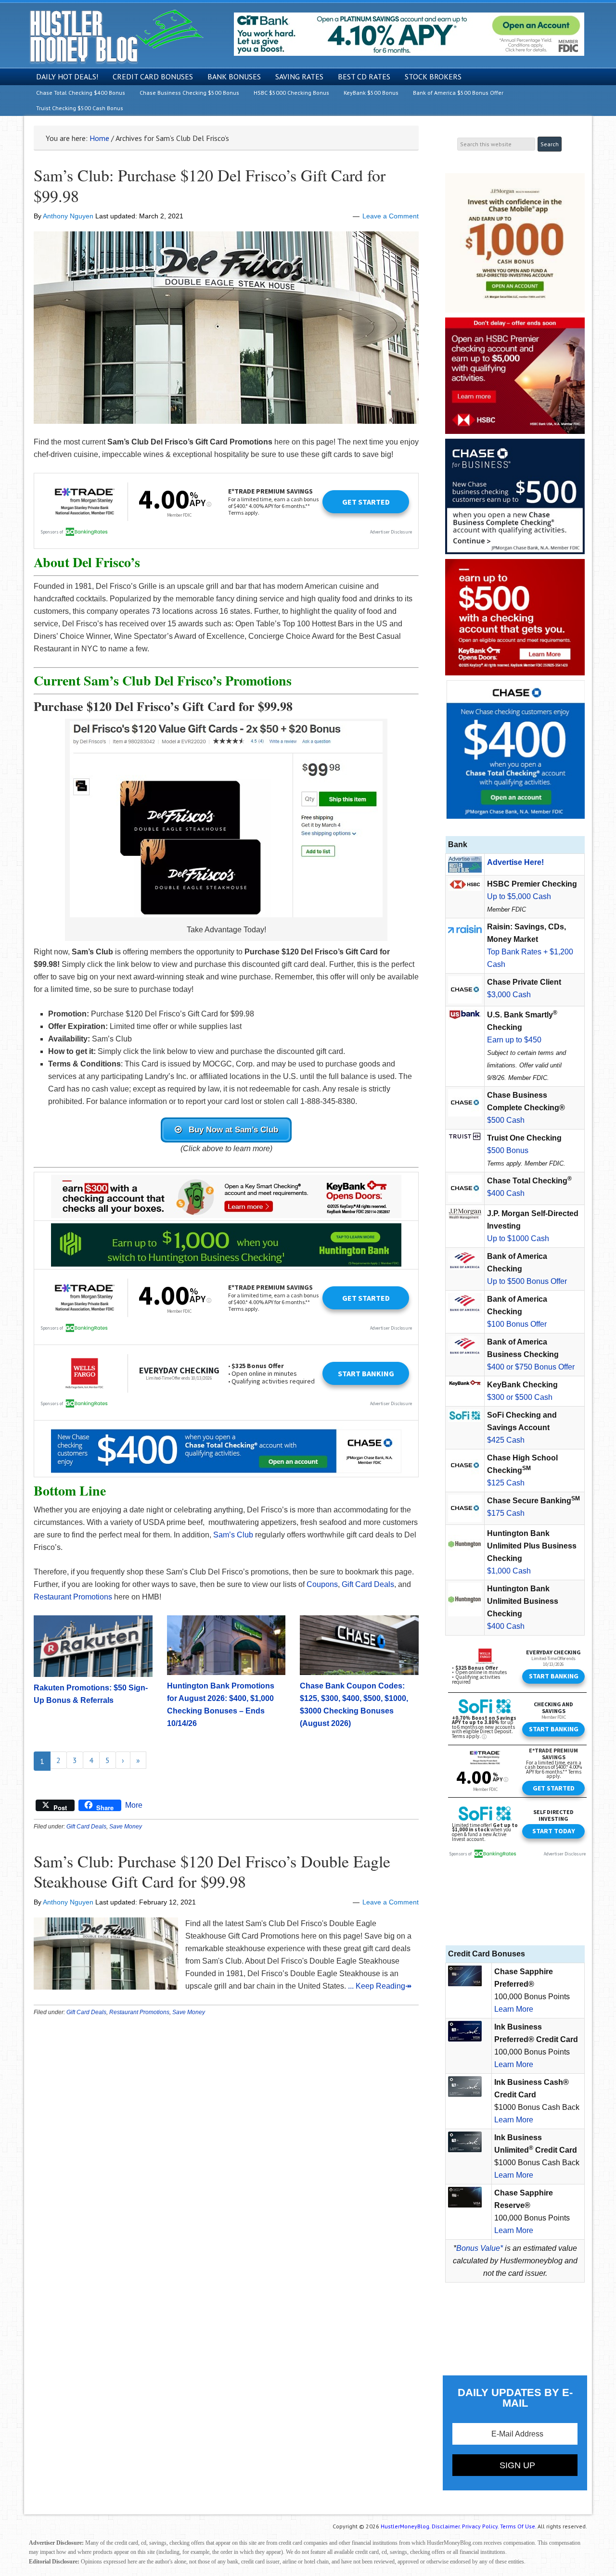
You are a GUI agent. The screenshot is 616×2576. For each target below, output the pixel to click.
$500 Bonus (508, 1150)
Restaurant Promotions (73, 1597)
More (134, 1805)
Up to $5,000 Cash (519, 896)
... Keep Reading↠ (380, 1986)
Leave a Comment (391, 216)
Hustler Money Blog (116, 36)
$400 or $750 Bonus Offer (531, 1367)
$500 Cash (506, 1120)
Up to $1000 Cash (518, 1238)
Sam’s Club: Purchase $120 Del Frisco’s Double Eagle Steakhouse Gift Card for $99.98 (212, 1872)
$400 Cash (506, 1193)
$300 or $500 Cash (520, 1397)
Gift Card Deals (368, 1584)
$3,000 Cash (509, 995)
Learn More (514, 2009)
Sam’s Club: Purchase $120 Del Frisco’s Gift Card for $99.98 (210, 185)
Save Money (126, 1827)
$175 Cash (506, 1513)
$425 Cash (506, 1440)
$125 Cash (506, 1483)
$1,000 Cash (509, 1571)
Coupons (322, 1584)
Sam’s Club (233, 1535)
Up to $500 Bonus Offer (527, 1281)
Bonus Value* (480, 2248)
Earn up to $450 (514, 1040)
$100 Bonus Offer (517, 1324)
